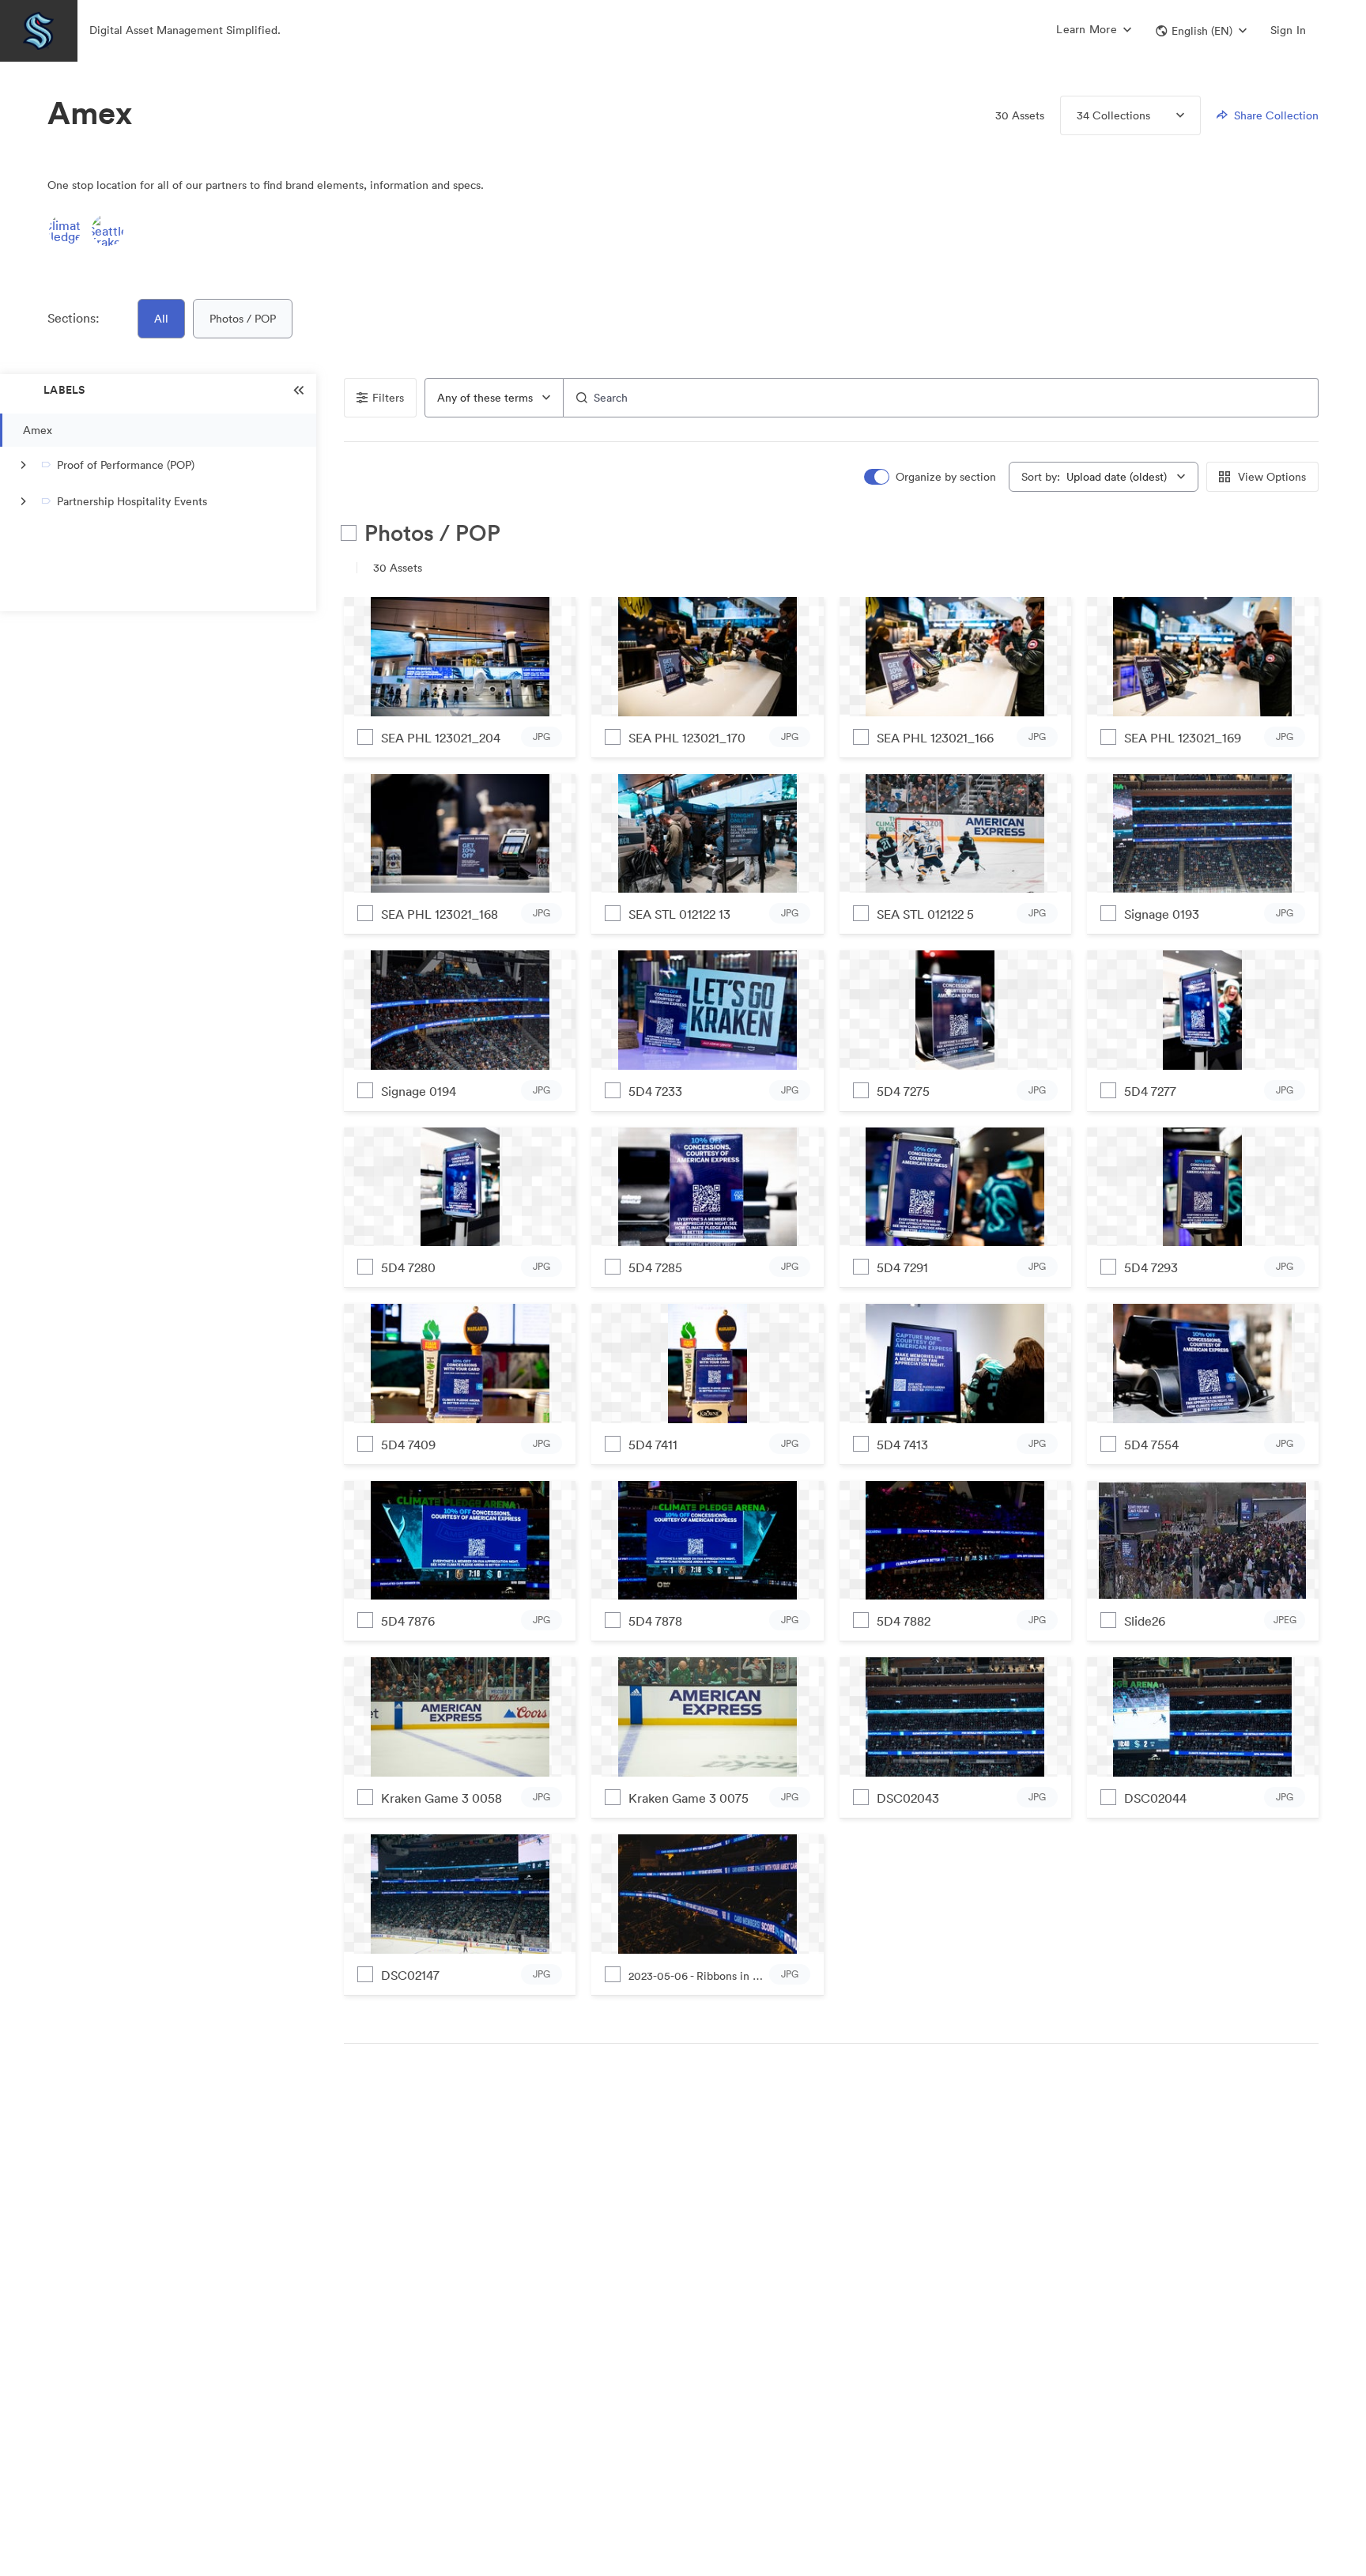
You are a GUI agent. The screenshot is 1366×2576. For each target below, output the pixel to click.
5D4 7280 (408, 1267)
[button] (1201, 31)
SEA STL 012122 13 (679, 914)
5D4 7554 (1151, 1445)
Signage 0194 (419, 1091)
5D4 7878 (655, 1621)
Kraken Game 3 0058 (441, 1798)
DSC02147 (410, 1975)
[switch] (931, 477)
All (161, 319)
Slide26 (1145, 1621)
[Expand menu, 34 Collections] (1167, 115)
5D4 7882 (904, 1621)
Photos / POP (243, 319)
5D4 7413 (902, 1445)
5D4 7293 (1151, 1267)
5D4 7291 (902, 1267)
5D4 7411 (653, 1445)
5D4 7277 (1150, 1091)
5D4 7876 (408, 1621)
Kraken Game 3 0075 (689, 1798)
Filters (388, 398)
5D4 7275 (903, 1091)
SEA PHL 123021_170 (687, 738)
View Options (1272, 477)
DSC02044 (1155, 1798)
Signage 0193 (1162, 914)
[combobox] (494, 398)
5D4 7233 (655, 1091)
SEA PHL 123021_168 (440, 914)
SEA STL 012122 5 (925, 914)
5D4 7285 (655, 1267)
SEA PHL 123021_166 (935, 738)
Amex (38, 430)
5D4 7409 (408, 1445)
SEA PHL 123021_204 (441, 738)
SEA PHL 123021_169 (1183, 738)
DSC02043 (908, 1798)
